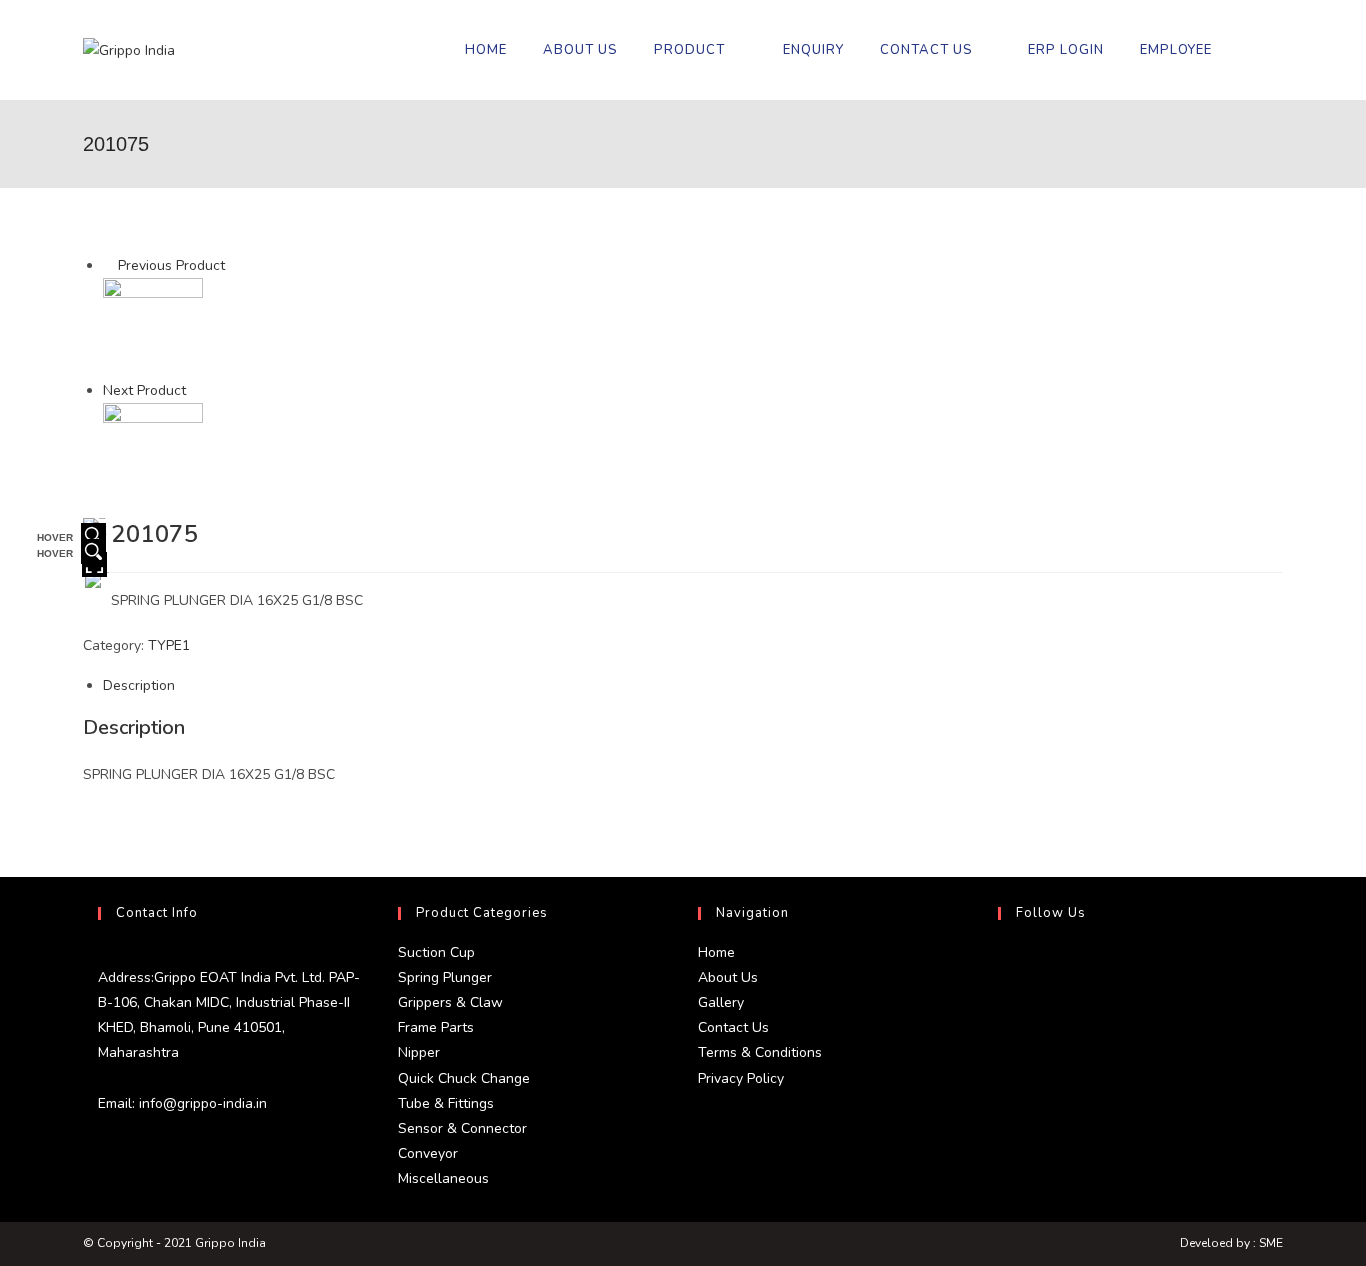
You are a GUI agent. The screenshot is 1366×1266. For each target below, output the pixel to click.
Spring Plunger (445, 977)
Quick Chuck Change (464, 1078)
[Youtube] (1003, 1108)
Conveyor (428, 1153)
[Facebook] (1003, 1012)
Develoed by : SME (1231, 1243)
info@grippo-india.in (201, 1103)
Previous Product (171, 265)
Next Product (144, 390)
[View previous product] (108, 265)
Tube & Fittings (446, 1103)
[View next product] (195, 390)
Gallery (721, 1002)
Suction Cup (436, 952)
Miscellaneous (443, 1178)
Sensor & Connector (462, 1128)
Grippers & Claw (450, 1002)
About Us (728, 977)
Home (716, 952)
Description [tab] (139, 685)
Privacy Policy (741, 1078)
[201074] (153, 327)
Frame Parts (436, 1027)
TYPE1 (169, 645)
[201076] (153, 452)
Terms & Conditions (760, 1052)
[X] (1003, 964)
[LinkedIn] (1003, 1060)
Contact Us (733, 1027)
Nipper (419, 1052)
